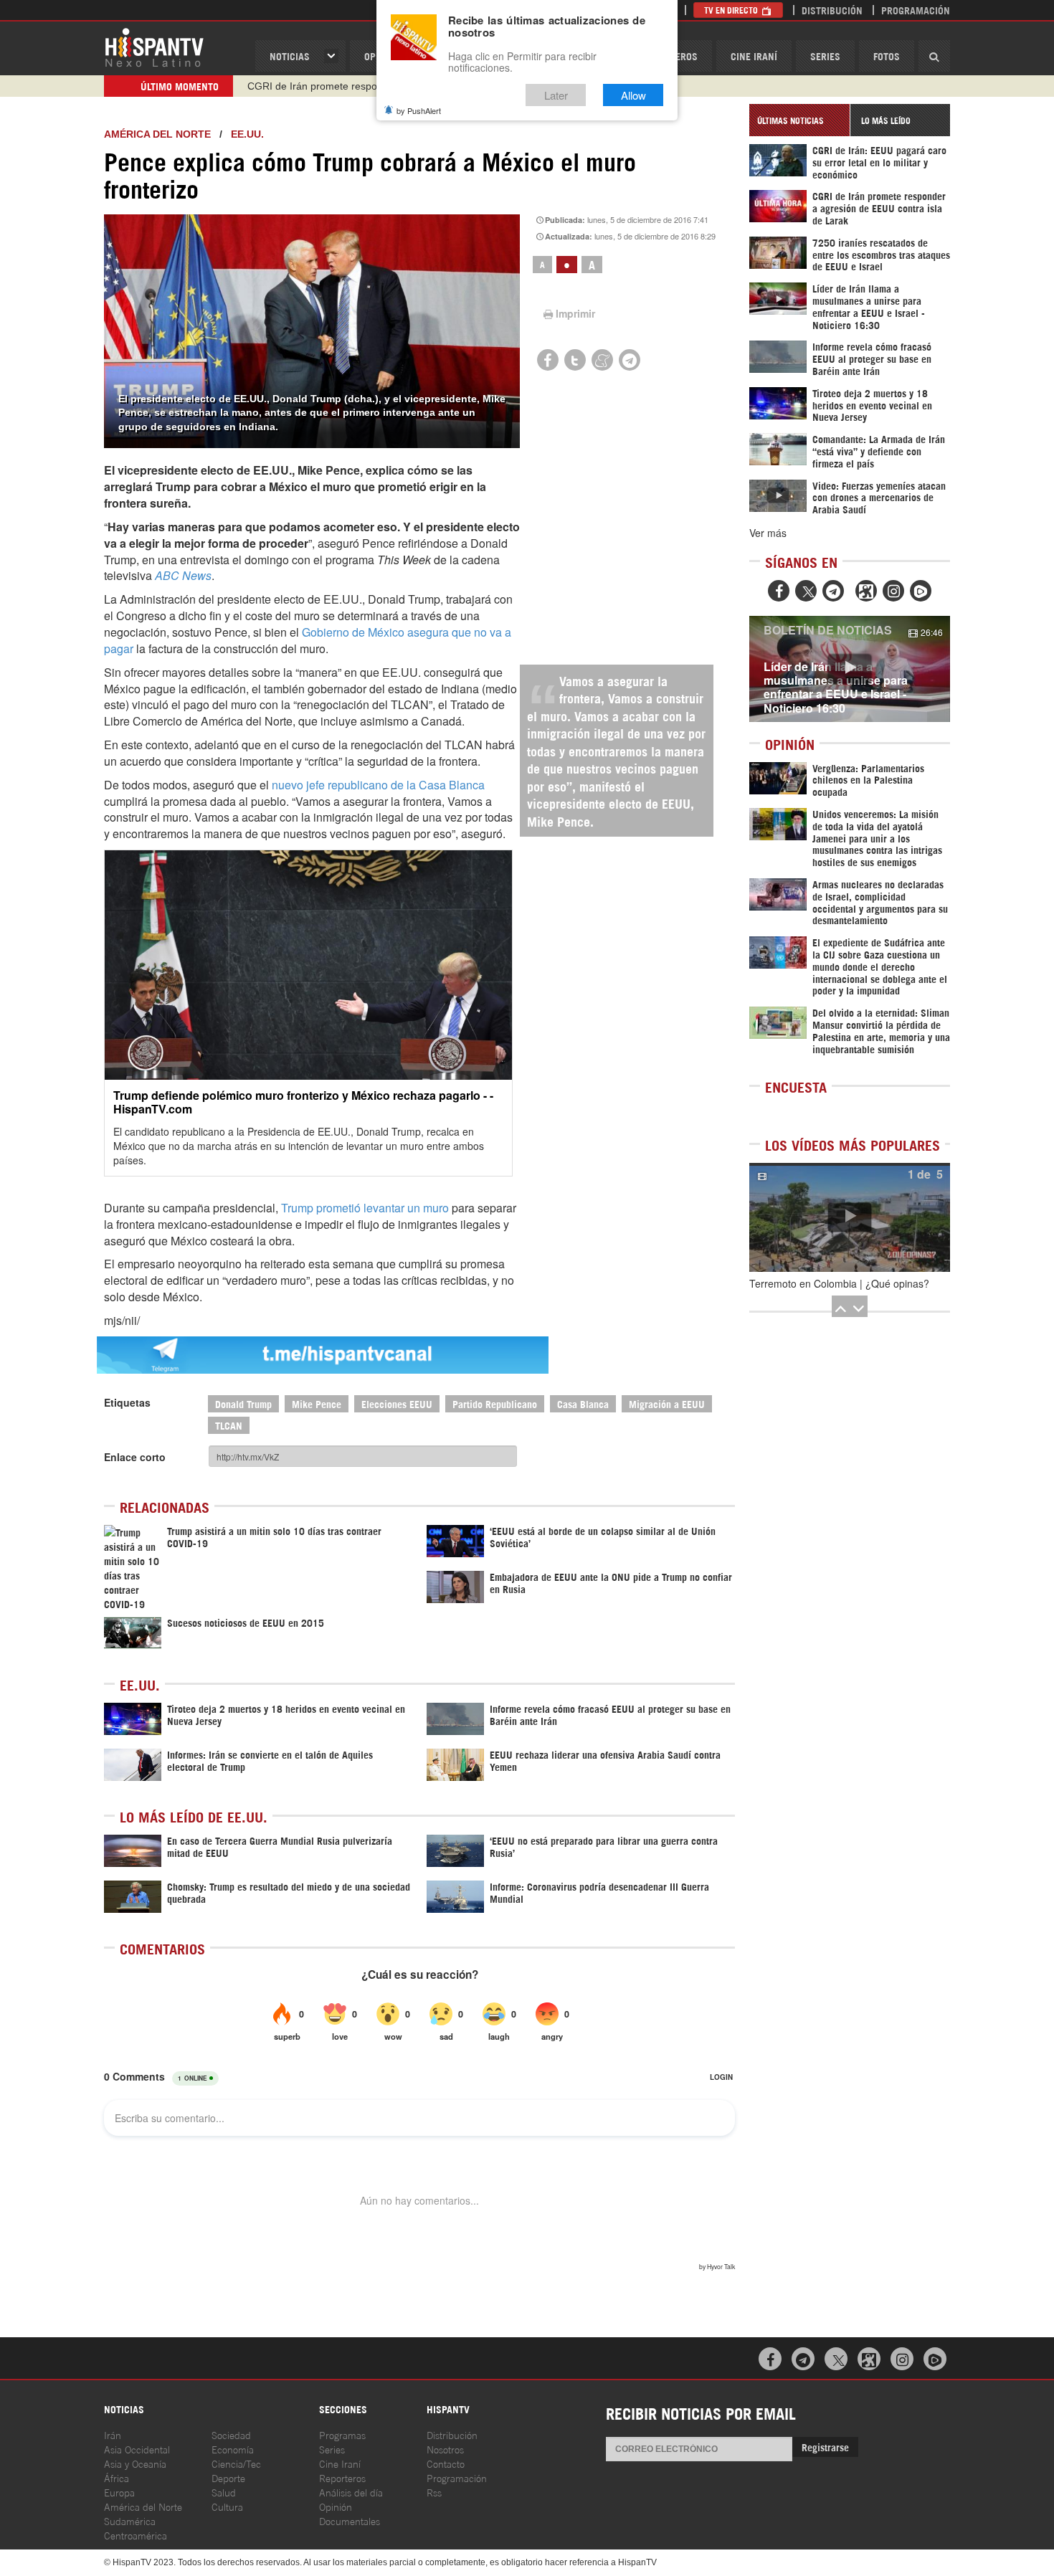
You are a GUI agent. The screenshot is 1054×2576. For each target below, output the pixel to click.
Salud (224, 2492)
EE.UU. (247, 134)
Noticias (290, 56)
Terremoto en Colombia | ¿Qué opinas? (839, 1283)
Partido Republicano (495, 1403)
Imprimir (575, 313)
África (117, 2477)
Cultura (227, 2506)
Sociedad (231, 2434)
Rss (434, 2492)
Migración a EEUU (667, 1403)
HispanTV (154, 47)
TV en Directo (732, 10)
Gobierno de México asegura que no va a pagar (308, 640)
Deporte (228, 2477)
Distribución (832, 10)
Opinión (336, 2506)
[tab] (799, 120)
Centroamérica (136, 2535)
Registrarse (825, 2447)
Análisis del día (351, 2492)
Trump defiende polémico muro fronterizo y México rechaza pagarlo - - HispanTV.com (303, 1102)
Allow (633, 95)
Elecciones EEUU (397, 1403)
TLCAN (229, 1425)
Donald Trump (243, 1403)
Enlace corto (135, 1457)
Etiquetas (127, 1402)
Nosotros (445, 2449)
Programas (342, 2434)
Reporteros (342, 2477)
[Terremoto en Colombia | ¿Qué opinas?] (850, 1217)
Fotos (887, 56)
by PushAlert (419, 110)
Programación (916, 10)
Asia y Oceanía (135, 2463)
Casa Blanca (583, 1403)
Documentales (350, 2520)
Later (556, 95)
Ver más (768, 533)
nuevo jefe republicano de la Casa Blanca (378, 785)
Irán (113, 2434)
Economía (233, 2449)
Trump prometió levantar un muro (366, 1208)
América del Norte (157, 134)
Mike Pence (317, 1403)
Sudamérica (130, 2520)
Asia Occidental (137, 2449)
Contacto (446, 2463)
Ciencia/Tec (236, 2463)
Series (825, 56)
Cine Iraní (754, 56)
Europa (119, 2492)
